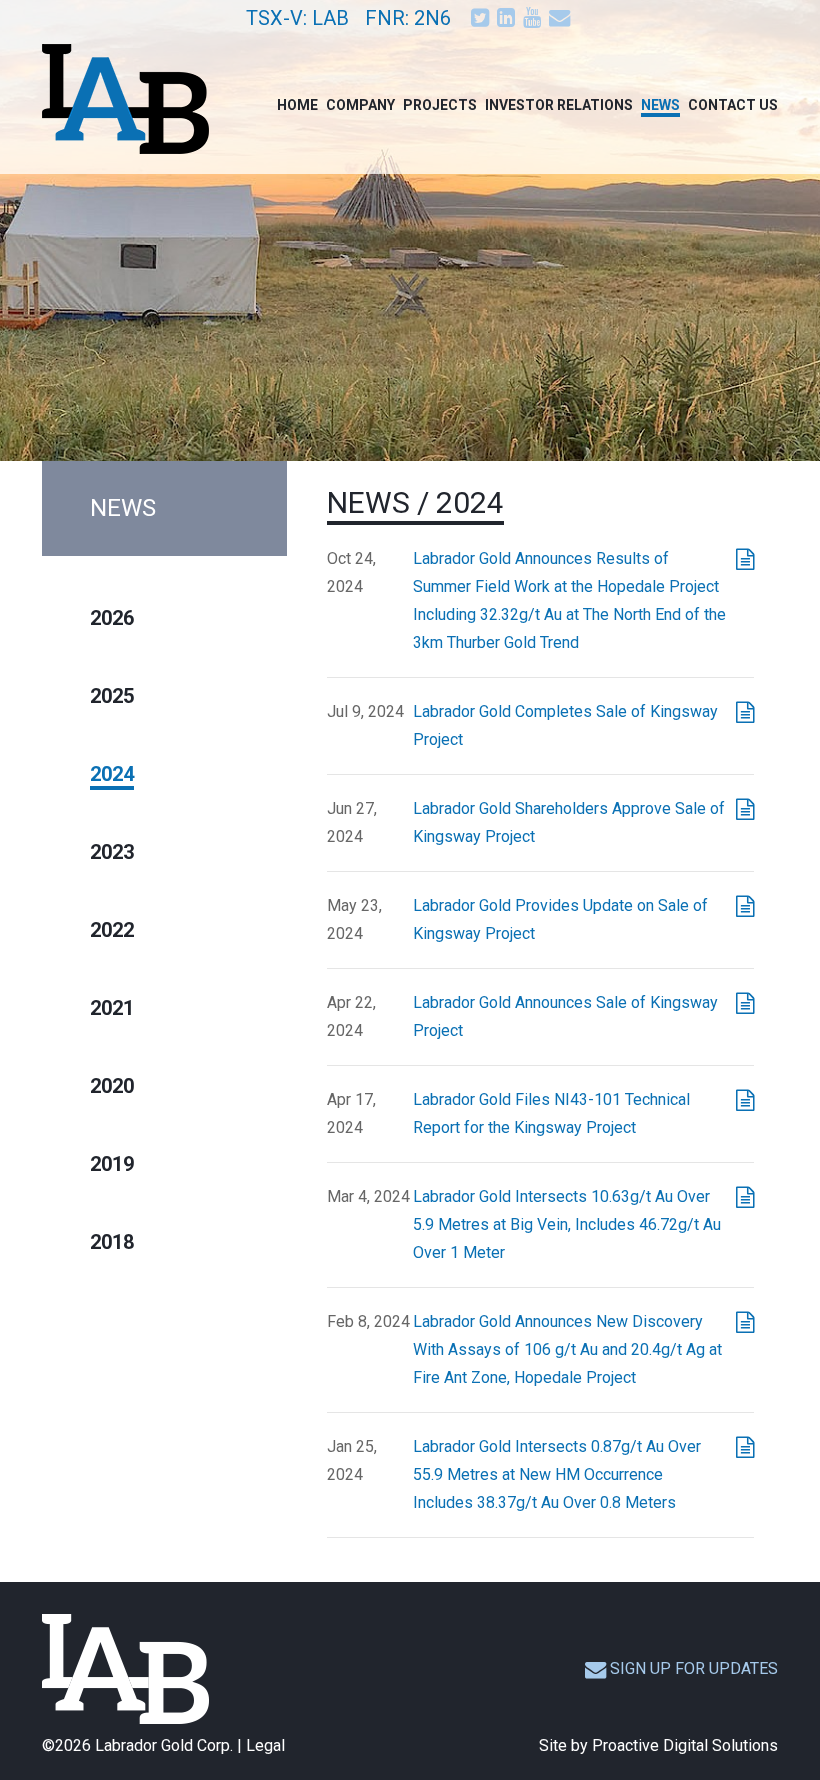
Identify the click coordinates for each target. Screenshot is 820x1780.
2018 (112, 1242)
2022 (112, 930)
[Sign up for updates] (561, 17)
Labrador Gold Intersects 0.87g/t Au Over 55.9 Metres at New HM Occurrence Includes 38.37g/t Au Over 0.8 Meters (557, 1474)
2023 (112, 852)
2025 (112, 696)
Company (360, 105)
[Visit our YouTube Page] (534, 17)
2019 (112, 1164)
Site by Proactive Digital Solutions (658, 1745)
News (660, 105)
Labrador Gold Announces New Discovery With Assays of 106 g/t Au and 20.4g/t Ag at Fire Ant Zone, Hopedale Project (567, 1349)
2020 (112, 1086)
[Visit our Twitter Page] (482, 17)
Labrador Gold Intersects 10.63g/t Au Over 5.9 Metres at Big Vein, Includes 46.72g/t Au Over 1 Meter (567, 1224)
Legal (265, 1745)
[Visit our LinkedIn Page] (508, 17)
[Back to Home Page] (125, 1669)
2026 (112, 618)
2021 (112, 1008)
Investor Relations (559, 105)
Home (297, 105)
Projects (440, 105)
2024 (112, 774)
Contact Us (733, 105)
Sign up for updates (694, 1668)
